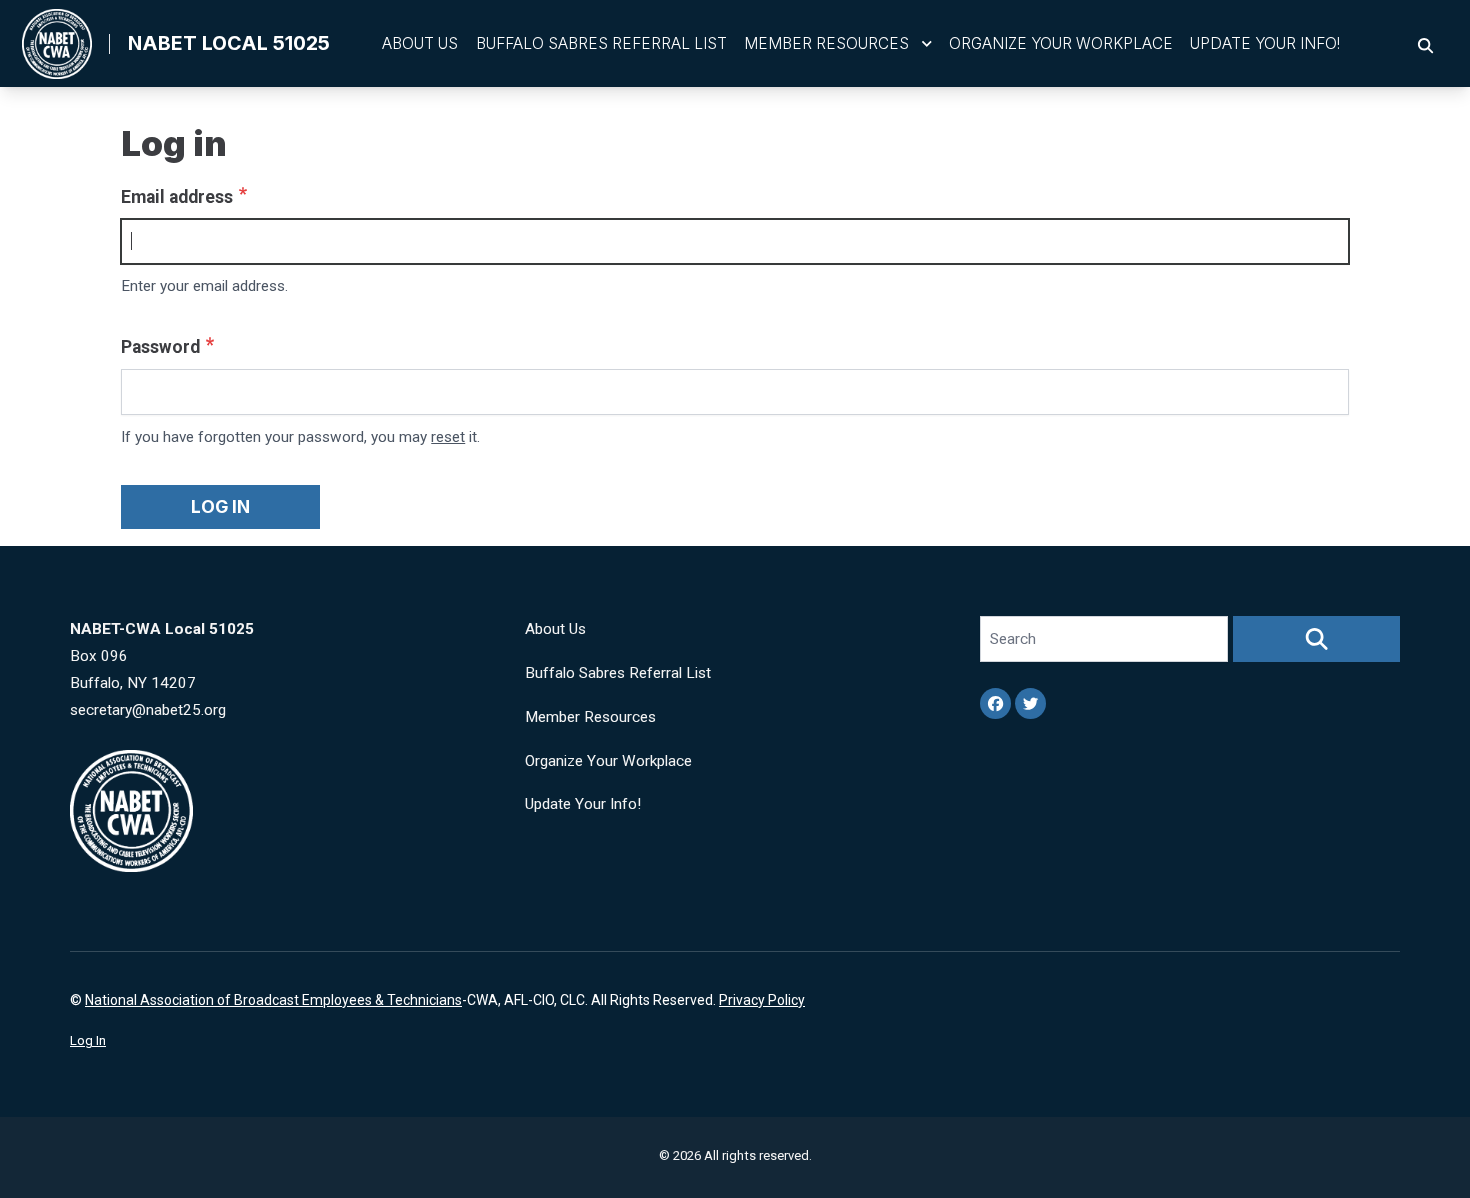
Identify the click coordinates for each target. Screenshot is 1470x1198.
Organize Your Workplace (1061, 43)
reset (448, 437)
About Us (420, 43)
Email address (177, 197)
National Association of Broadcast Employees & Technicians (273, 1000)
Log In (88, 1040)
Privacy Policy (762, 1000)
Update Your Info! (1265, 43)
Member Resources (826, 43)
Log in (220, 506)
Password (160, 347)
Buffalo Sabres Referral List (601, 43)
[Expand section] (927, 44)
